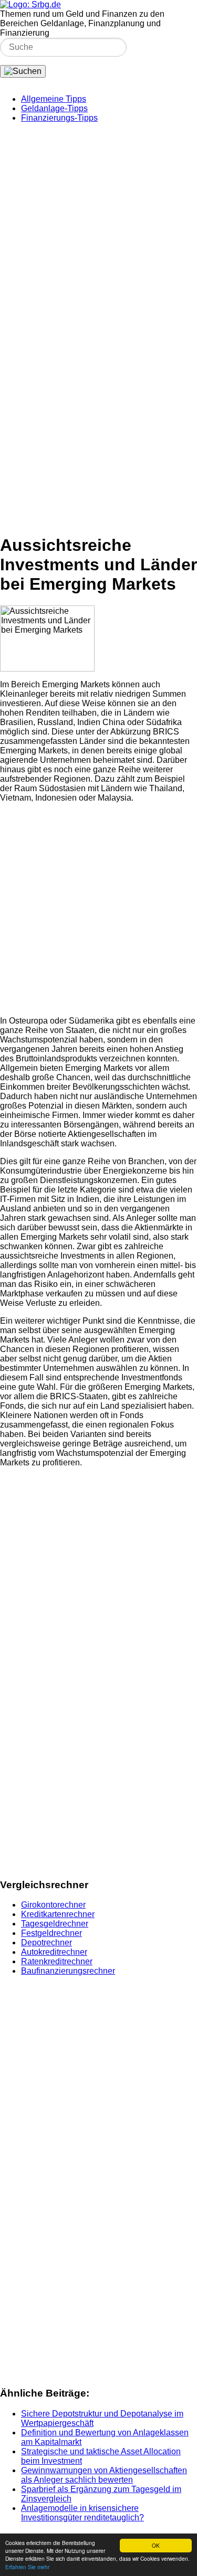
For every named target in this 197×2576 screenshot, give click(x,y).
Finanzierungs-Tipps (59, 118)
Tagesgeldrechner (55, 1924)
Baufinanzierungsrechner (68, 1971)
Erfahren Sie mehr (27, 2567)
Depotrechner (46, 1942)
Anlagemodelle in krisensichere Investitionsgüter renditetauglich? (82, 2513)
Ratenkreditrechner (57, 1961)
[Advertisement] (98, 230)
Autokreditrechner (54, 1952)
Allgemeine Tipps (54, 99)
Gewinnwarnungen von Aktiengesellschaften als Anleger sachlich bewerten (104, 2475)
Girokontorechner (53, 1905)
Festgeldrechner (51, 1933)
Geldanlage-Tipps (54, 108)
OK (156, 2545)
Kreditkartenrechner (58, 1914)
